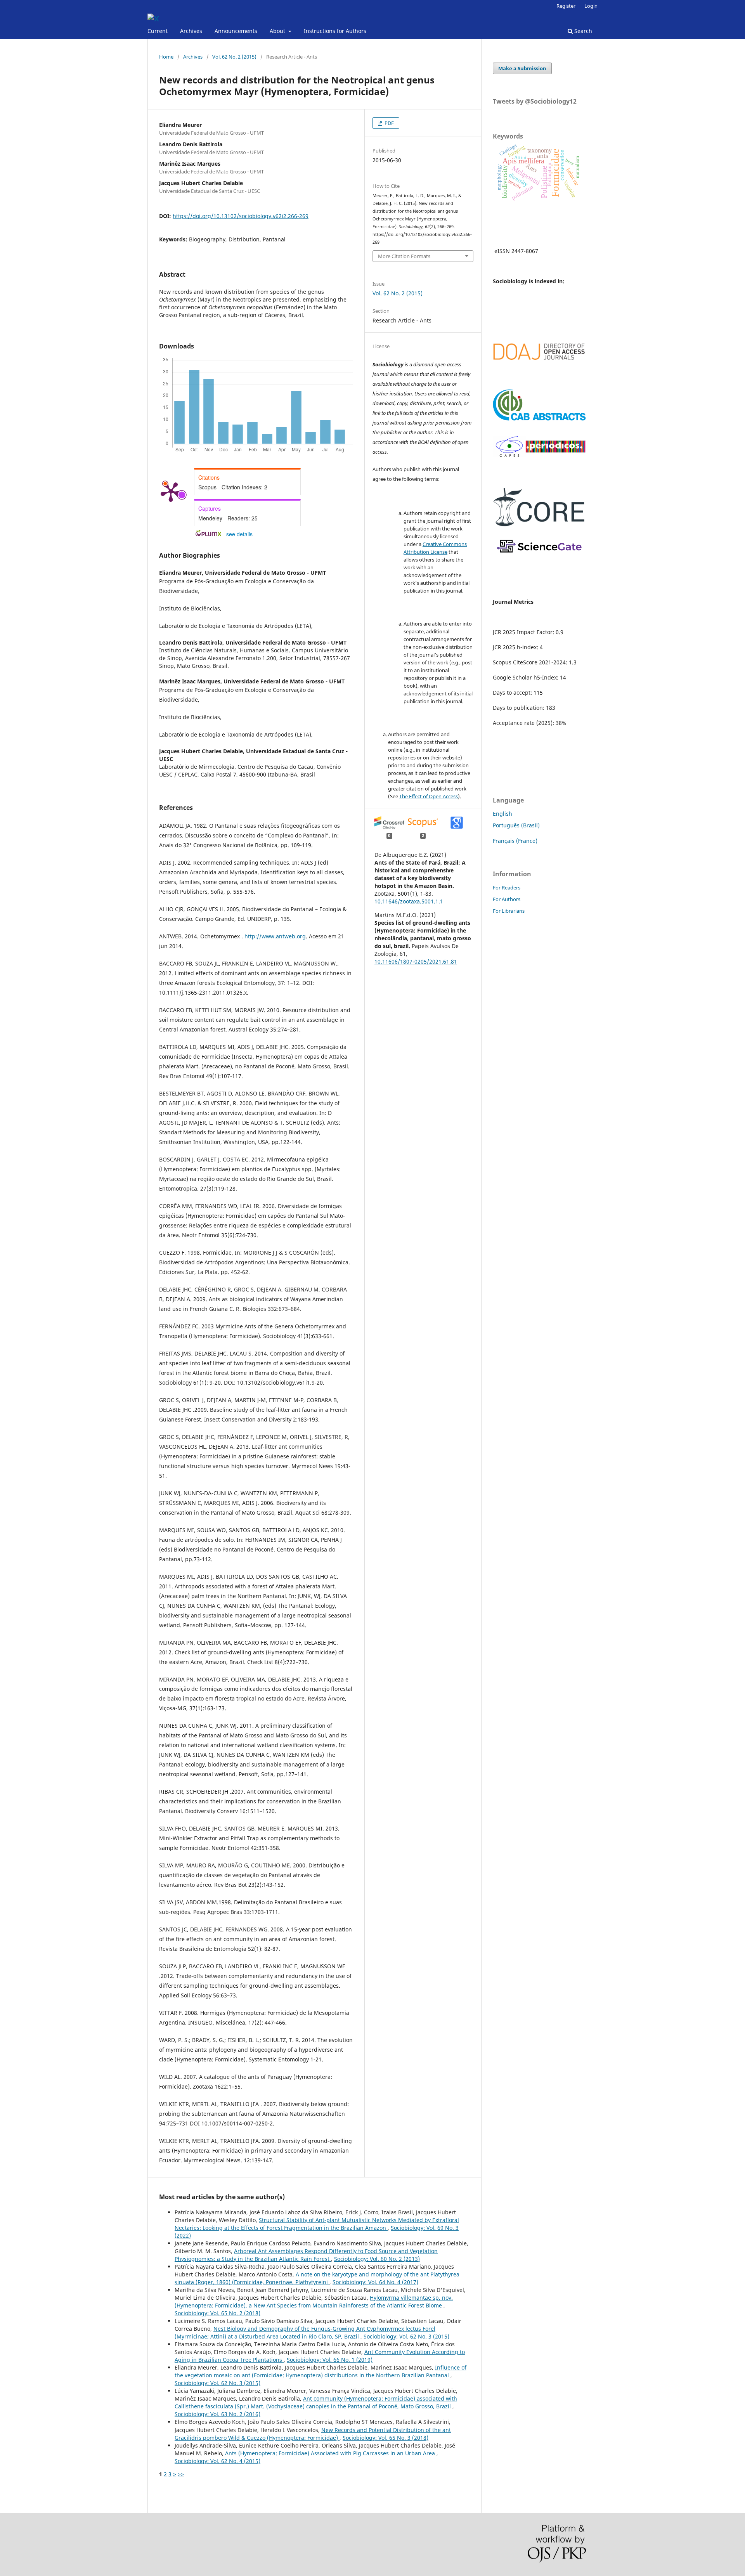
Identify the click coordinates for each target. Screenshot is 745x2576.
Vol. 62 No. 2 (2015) (234, 57)
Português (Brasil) (516, 825)
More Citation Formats (404, 256)
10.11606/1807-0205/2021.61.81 (416, 961)
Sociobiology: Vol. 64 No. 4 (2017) (375, 2282)
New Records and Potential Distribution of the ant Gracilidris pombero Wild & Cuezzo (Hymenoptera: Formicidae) (313, 2434)
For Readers (507, 888)
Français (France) (515, 841)
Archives (191, 31)
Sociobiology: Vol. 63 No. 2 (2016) (217, 2414)
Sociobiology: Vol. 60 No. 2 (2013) (377, 2259)
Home (166, 57)
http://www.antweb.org (275, 936)
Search (582, 31)
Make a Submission (522, 68)
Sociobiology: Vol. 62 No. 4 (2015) (217, 2461)
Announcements (236, 31)
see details (239, 534)
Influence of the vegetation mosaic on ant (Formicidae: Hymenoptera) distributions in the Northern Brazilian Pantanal (321, 2371)
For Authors (507, 899)
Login (591, 6)
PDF (389, 123)
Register (566, 6)
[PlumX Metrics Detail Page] (171, 491)
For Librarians (509, 911)
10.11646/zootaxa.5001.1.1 (409, 901)
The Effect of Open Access (429, 796)
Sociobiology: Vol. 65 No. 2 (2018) (217, 2313)
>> (181, 2474)
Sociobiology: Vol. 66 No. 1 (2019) (330, 2360)
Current (158, 31)
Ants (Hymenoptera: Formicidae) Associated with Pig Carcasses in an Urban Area (331, 2453)
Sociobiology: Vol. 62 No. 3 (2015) (406, 2336)
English (502, 814)
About (278, 31)
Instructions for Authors (335, 31)
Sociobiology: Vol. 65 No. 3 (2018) (385, 2438)
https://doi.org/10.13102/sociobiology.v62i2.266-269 (241, 216)
